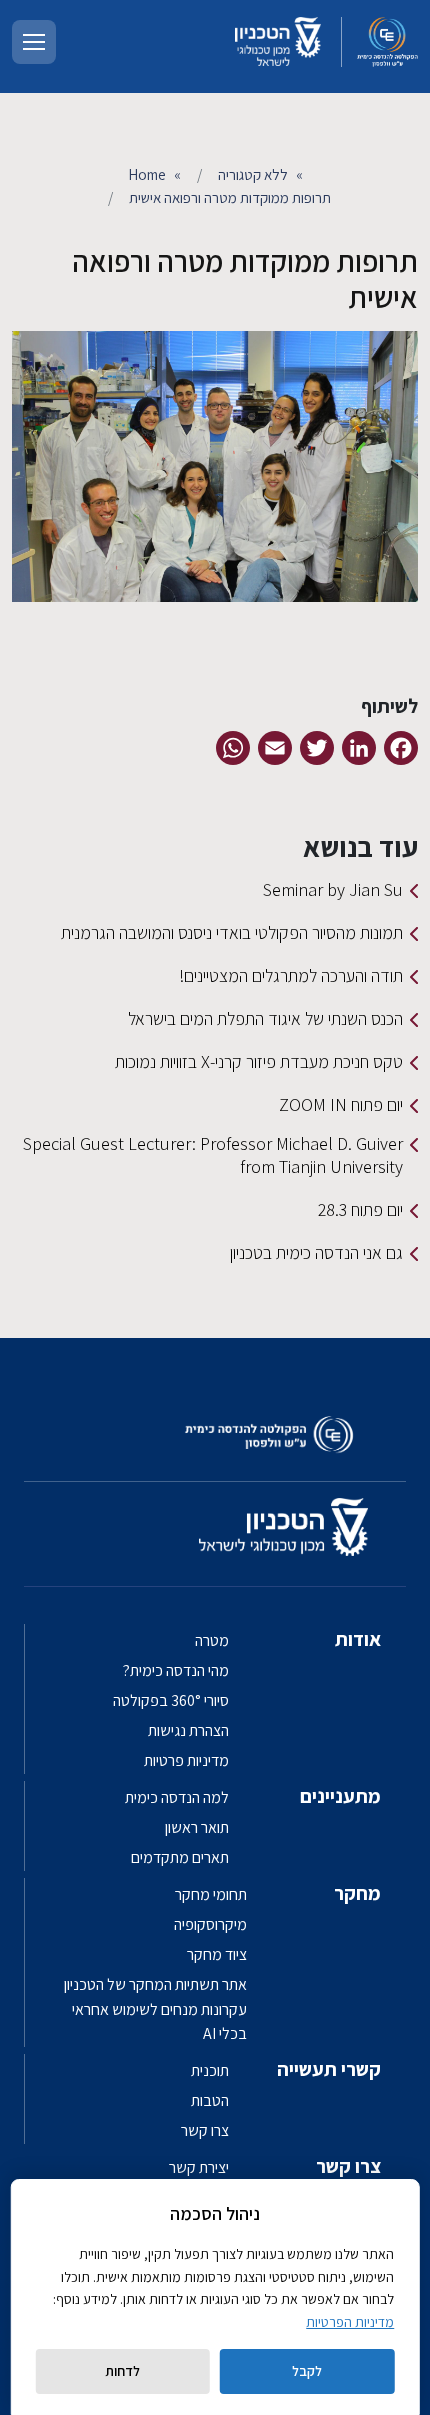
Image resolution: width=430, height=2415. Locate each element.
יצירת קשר (199, 2167)
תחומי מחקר (211, 1894)
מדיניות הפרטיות (350, 2322)
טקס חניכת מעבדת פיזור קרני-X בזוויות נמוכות (259, 1061)
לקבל (307, 2371)
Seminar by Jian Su (333, 889)
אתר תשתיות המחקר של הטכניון (155, 1984)
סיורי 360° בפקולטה (171, 1700)
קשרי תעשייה (329, 2069)
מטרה (212, 1640)
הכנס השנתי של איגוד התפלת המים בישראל (265, 1018)
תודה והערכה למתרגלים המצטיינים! (291, 975)
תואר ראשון (197, 1827)
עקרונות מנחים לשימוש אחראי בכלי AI (159, 2021)
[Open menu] (34, 42)
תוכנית (210, 2070)
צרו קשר (205, 2130)
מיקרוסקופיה (210, 1924)
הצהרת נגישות (188, 1730)
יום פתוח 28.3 (360, 1209)
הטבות (210, 2100)
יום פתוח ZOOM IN (341, 1104)
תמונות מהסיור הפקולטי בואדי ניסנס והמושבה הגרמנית (232, 932)
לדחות (122, 2371)
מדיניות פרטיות (186, 1760)
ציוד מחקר (217, 1954)
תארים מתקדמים (180, 1857)
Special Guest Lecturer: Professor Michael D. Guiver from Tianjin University (213, 1155)
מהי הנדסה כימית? (176, 1670)
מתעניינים (340, 1796)
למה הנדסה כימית (177, 1797)
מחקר (357, 1893)
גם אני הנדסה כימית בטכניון (316, 1252)
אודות (358, 1639)
